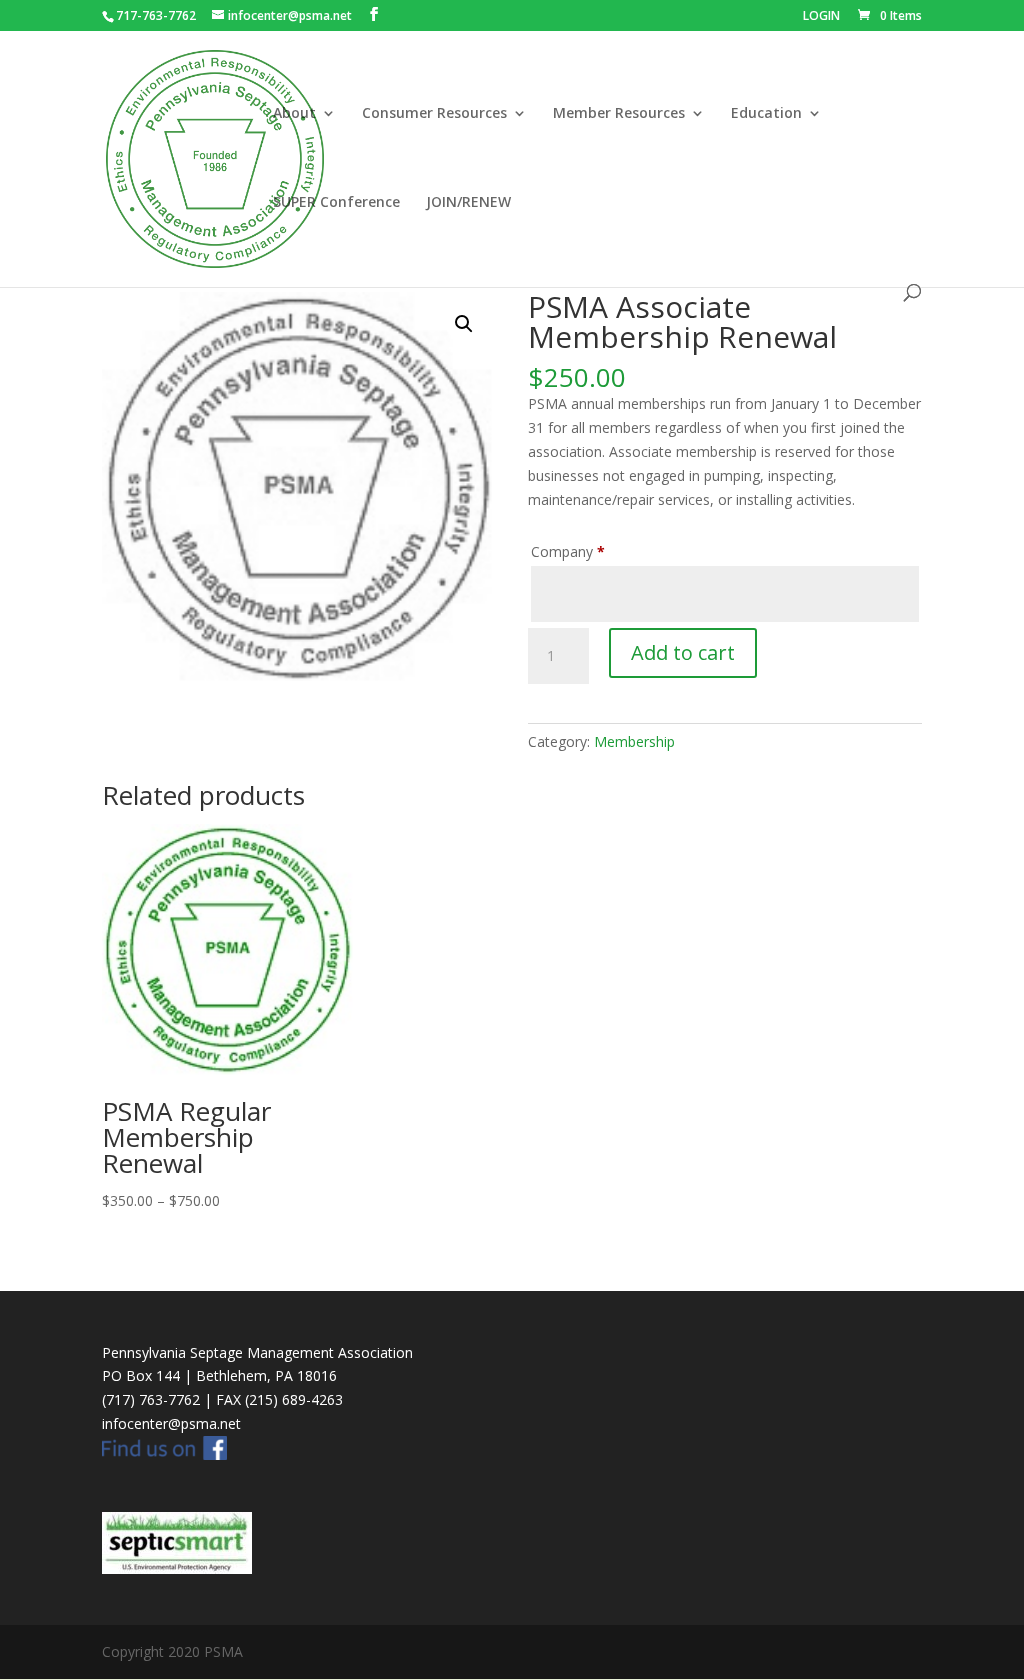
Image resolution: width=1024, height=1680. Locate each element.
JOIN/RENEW (468, 203)
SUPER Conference (336, 203)
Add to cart (683, 652)
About (294, 114)
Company (568, 551)
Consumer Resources (434, 114)
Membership (634, 741)
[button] (464, 324)
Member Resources (619, 114)
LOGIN (821, 17)
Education (766, 114)
